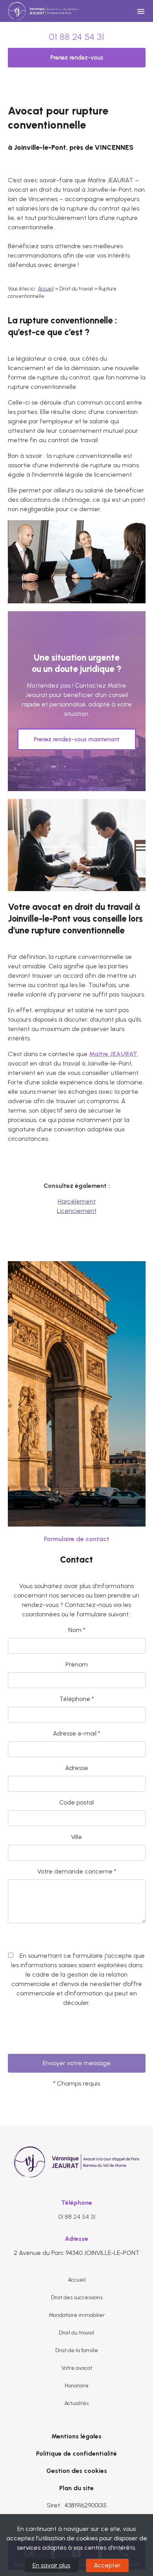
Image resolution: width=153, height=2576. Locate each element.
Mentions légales (76, 2436)
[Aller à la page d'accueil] (43, 11)
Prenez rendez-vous (77, 58)
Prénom (77, 1664)
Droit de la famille (77, 2350)
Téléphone (76, 1699)
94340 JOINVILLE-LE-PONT (77, 2253)
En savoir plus (51, 2565)
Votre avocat (77, 2368)
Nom (77, 1630)
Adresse (77, 1768)
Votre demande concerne (77, 1871)
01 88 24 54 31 (76, 37)
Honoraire (77, 2386)
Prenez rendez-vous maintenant (77, 739)
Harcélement (77, 1201)
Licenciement (77, 1211)
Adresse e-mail (76, 1733)
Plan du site (76, 2488)
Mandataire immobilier (77, 2315)
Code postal (76, 1802)
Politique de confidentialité (76, 2453)
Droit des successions (77, 2297)
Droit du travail (76, 2333)
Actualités (76, 2403)
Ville (76, 1837)
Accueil (46, 289)
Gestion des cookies (77, 2471)
